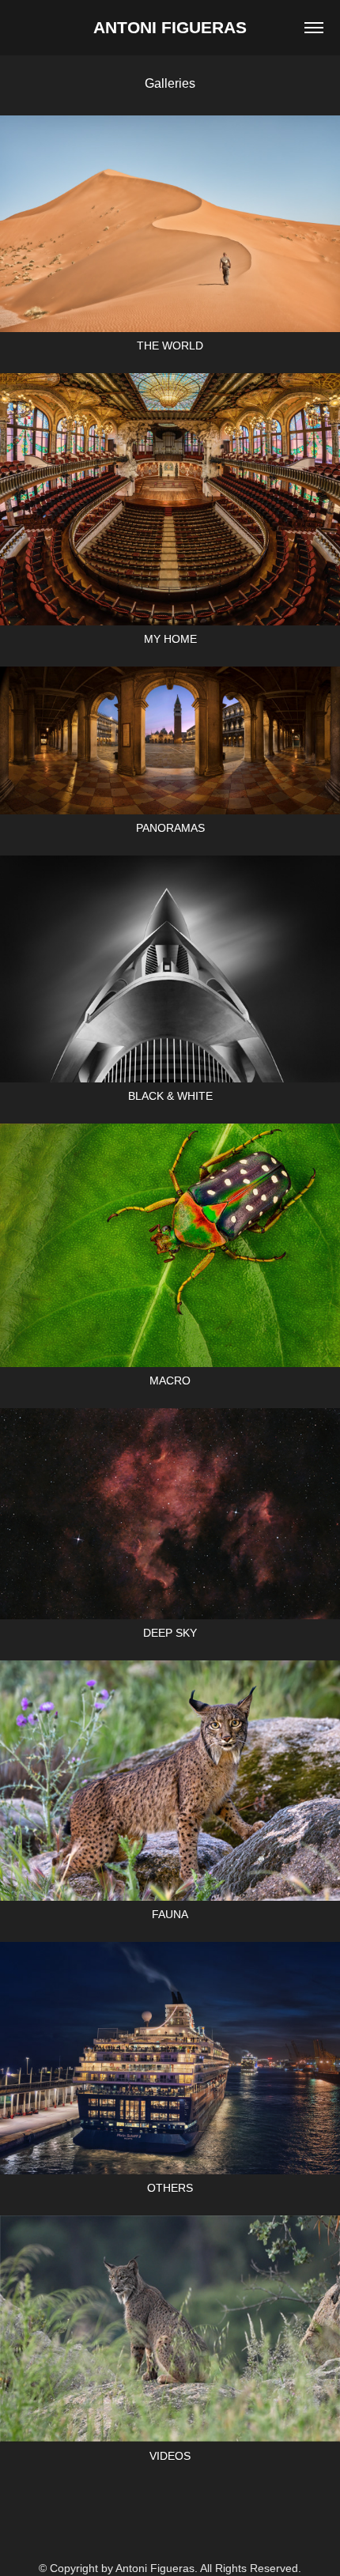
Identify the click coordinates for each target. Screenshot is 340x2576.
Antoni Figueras (170, 27)
